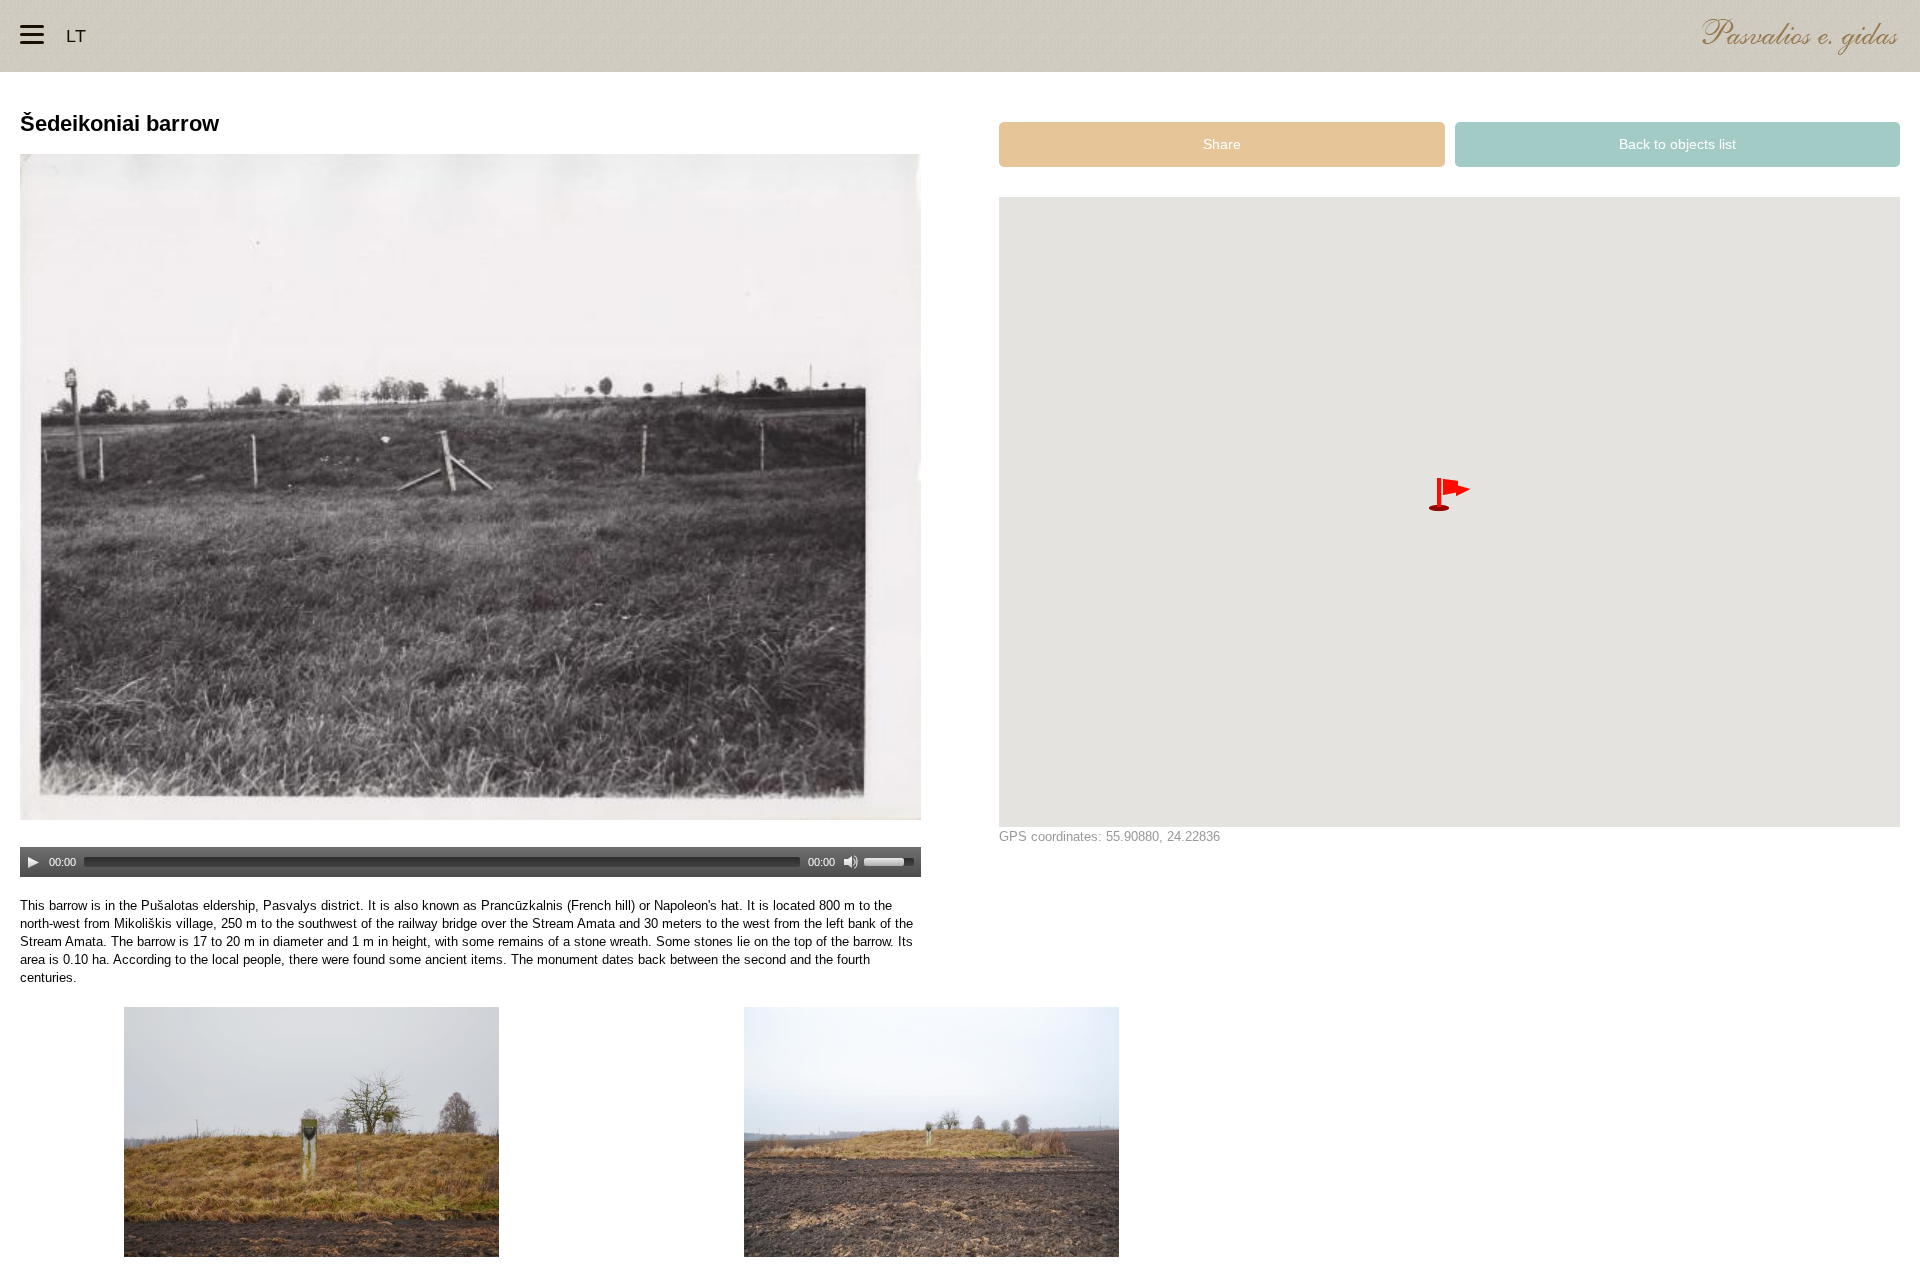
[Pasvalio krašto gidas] (1800, 39)
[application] (470, 853)
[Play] (33, 862)
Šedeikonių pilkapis (311, 1132)
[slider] (892, 860)
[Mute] (851, 862)
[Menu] (32, 35)
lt (76, 36)
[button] (1449, 495)
